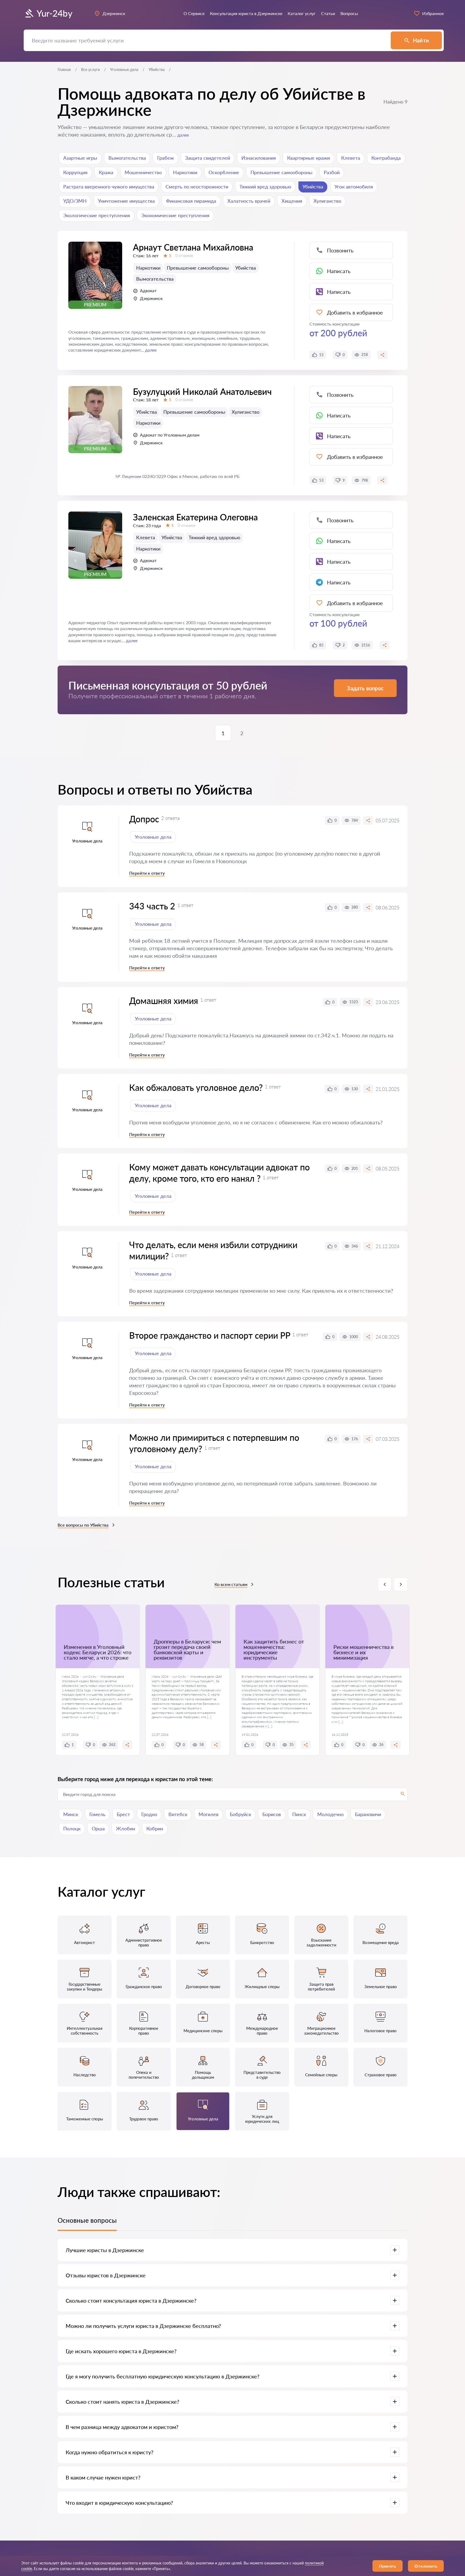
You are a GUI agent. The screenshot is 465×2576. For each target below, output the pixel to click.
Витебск (178, 1814)
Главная (64, 69)
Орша (98, 1828)
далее (183, 135)
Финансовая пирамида (191, 201)
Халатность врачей (249, 201)
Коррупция (75, 172)
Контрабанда (386, 158)
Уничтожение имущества (126, 201)
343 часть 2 (152, 906)
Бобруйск (240, 1814)
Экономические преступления (175, 215)
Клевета (351, 158)
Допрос (144, 819)
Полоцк (72, 1828)
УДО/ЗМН (75, 201)
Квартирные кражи (309, 158)
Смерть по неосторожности (197, 187)
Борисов (272, 1814)
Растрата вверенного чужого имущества (109, 187)
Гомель (97, 1814)
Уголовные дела (124, 69)
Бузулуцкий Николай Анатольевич (202, 392)
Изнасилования (259, 158)
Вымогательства (127, 158)
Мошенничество (143, 172)
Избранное (433, 13)
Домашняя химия (164, 1001)
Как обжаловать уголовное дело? (196, 1087)
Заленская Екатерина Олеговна (195, 517)
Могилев (209, 1814)
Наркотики (185, 172)
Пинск (299, 1814)
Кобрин (155, 1828)
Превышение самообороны (281, 172)
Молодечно (330, 1814)
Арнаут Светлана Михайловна (193, 247)
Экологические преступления (97, 215)
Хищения (292, 201)
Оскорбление (224, 172)
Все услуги (90, 69)
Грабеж (165, 158)
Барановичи (368, 1814)
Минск (71, 1814)
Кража (106, 172)
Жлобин (126, 1828)
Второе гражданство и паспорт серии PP (210, 1335)
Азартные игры (80, 158)
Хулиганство (327, 201)
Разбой (332, 172)
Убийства (313, 187)
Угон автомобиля (354, 187)
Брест (123, 1814)
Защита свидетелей (208, 158)
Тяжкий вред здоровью (265, 187)
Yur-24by (54, 13)
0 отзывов (184, 256)
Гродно (149, 1814)
